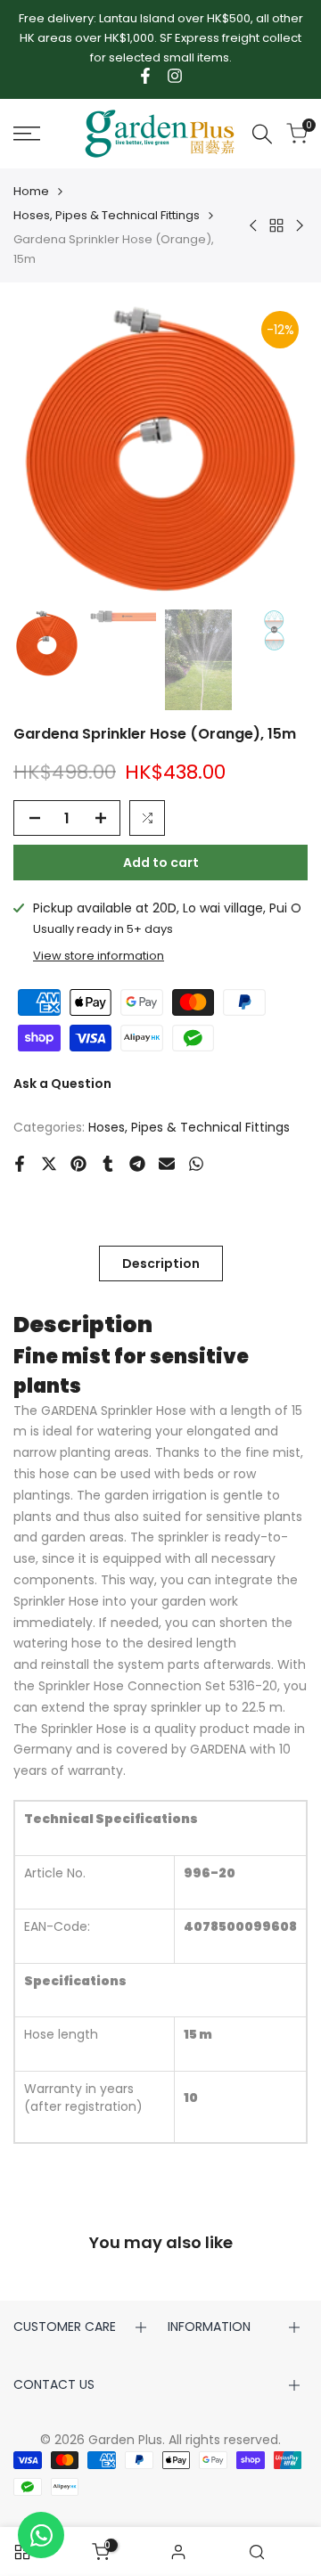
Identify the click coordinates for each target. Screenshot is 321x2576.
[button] (147, 818)
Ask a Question (62, 1084)
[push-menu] (27, 134)
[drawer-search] (262, 134)
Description (161, 1263)
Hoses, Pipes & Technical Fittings (107, 215)
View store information (99, 956)
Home (31, 191)
